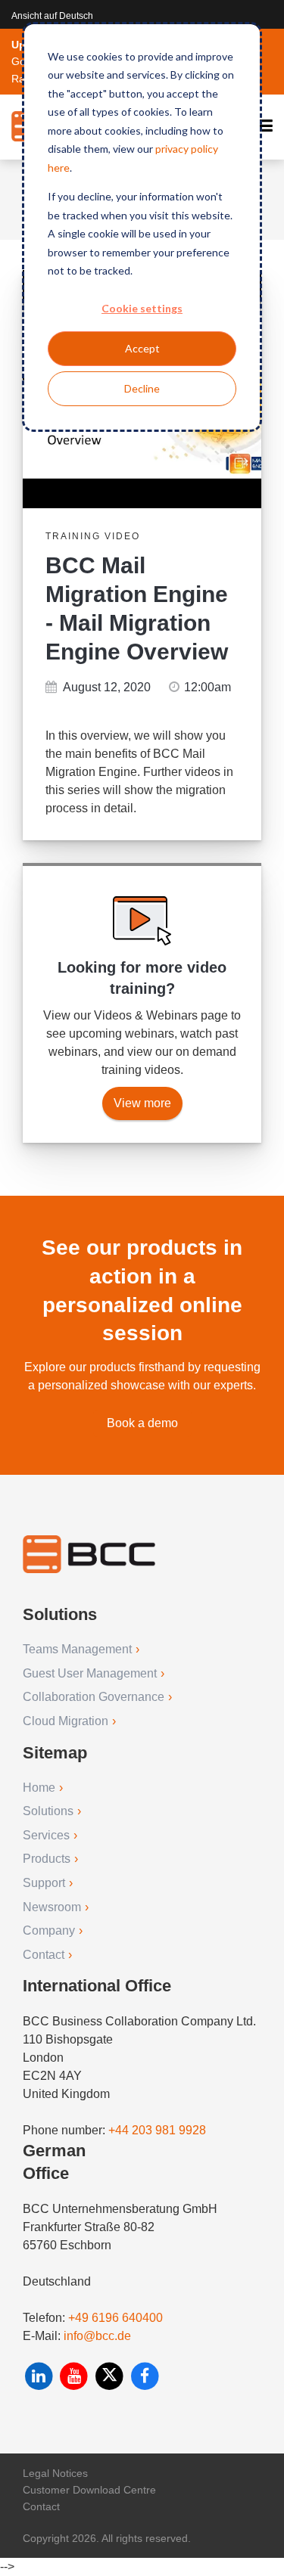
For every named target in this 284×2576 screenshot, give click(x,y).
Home (39, 1788)
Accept (142, 348)
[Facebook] (145, 2376)
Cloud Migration (66, 1721)
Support (44, 1883)
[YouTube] (76, 2376)
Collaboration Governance (94, 1697)
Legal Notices (55, 2473)
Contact (44, 1955)
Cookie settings (142, 308)
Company (49, 1930)
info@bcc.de (97, 2336)
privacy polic (184, 149)
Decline (142, 388)
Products (47, 1859)
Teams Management (77, 1649)
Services (46, 1835)
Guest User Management (90, 1673)
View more (142, 1103)
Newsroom (52, 1907)
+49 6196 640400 (115, 2318)
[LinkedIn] (41, 2376)
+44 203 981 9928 (157, 2130)
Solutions (48, 1811)
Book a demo (142, 1423)
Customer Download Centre (89, 2490)
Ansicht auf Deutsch (52, 16)
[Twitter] (111, 2376)
